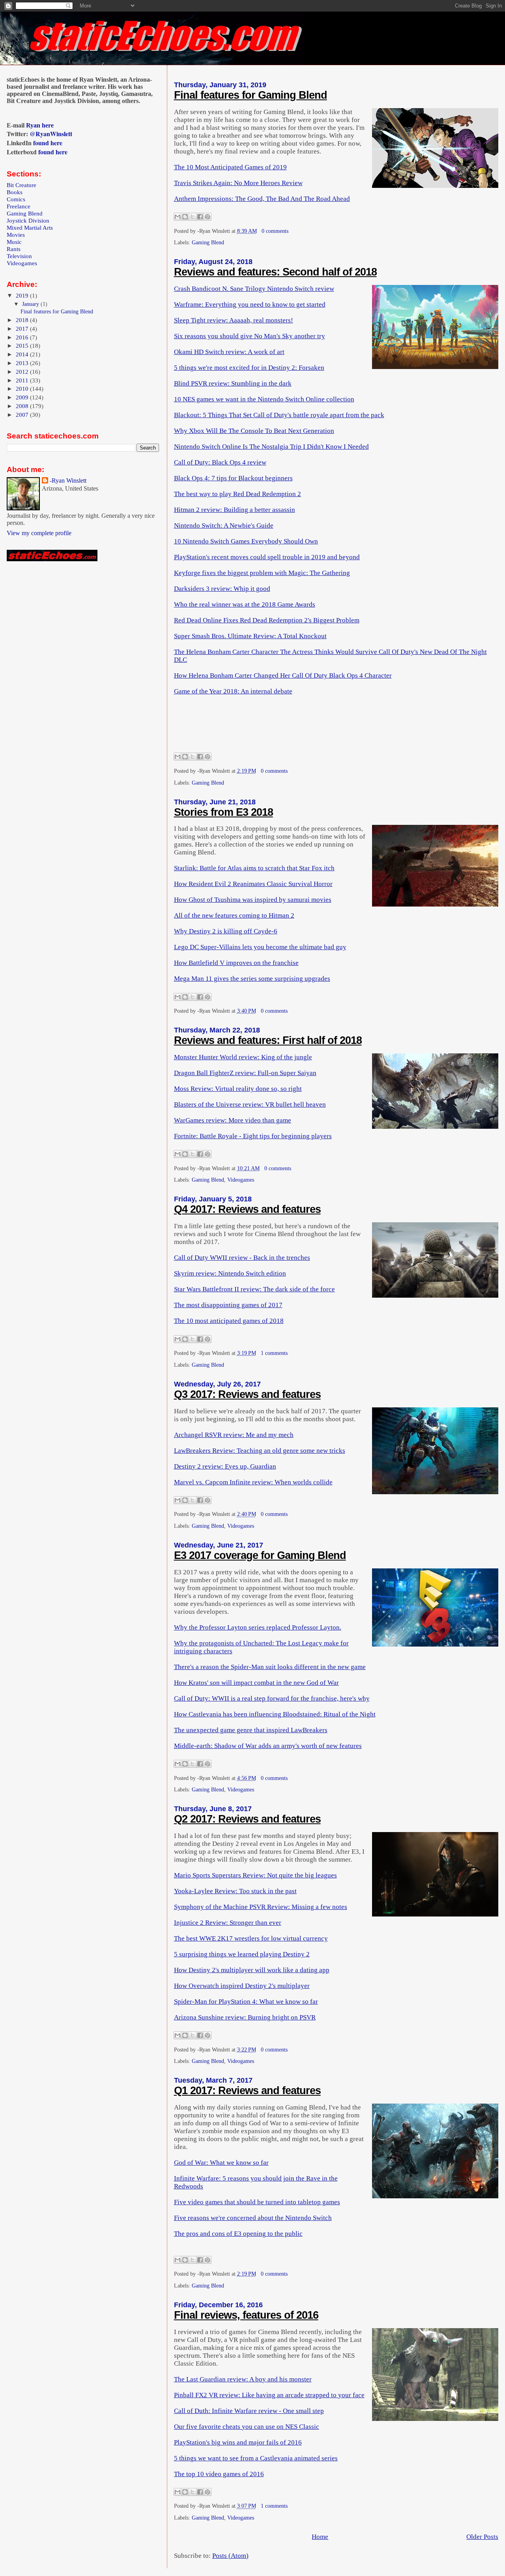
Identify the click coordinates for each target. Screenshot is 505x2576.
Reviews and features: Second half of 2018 (275, 272)
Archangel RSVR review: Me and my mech (234, 1435)
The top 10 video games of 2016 (219, 2474)
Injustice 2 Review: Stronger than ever (228, 1923)
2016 (23, 337)
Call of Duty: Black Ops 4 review (220, 462)
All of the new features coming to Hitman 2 (234, 915)
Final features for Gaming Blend (251, 95)
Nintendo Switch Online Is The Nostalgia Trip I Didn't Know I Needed (271, 447)
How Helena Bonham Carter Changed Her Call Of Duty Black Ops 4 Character (283, 675)
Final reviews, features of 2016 (246, 2315)
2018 (23, 320)
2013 (23, 363)
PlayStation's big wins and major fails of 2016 (238, 2442)
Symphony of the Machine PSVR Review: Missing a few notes (261, 1907)
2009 (23, 397)
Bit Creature (22, 185)
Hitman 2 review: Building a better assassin (235, 510)
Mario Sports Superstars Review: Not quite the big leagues (255, 1875)
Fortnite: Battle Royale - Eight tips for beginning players (253, 1136)
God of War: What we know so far (221, 2163)
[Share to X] (193, 217)
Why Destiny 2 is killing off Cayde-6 (226, 931)
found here (48, 143)
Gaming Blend (208, 243)
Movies (16, 235)
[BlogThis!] (185, 217)
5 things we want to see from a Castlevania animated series (256, 2458)
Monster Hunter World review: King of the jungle (243, 1057)
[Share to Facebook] (200, 217)
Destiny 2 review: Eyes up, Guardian (225, 1466)
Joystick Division (28, 220)
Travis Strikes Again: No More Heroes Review (238, 183)
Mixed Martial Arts (30, 228)
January (31, 304)
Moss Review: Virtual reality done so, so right (238, 1089)
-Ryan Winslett (68, 481)
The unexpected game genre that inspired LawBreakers (251, 1730)
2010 (23, 389)
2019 (23, 295)
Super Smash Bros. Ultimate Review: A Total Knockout (250, 636)
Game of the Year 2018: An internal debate (233, 691)
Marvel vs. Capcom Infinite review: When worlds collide (253, 1482)
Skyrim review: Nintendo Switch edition (230, 1273)
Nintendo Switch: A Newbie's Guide (224, 526)
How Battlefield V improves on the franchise (236, 963)
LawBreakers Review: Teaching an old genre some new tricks (260, 1451)
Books (15, 192)
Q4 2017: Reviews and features (247, 1209)
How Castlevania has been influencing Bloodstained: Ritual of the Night (275, 1714)
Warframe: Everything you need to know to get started (250, 304)
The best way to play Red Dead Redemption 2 (238, 494)
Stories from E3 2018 (224, 812)
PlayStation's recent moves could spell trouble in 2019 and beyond (267, 557)
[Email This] (178, 217)
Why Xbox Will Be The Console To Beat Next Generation (254, 431)
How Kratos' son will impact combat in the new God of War (256, 1683)
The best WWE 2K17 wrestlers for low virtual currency (251, 1938)
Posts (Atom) (230, 2556)
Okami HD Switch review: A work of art (229, 352)
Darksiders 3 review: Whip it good (222, 589)
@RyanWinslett (51, 134)
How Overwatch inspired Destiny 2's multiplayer (242, 1986)
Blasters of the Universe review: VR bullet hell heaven (250, 1104)
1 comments (274, 1353)
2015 (23, 346)
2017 (23, 329)
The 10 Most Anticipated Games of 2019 (230, 167)
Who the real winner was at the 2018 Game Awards (245, 604)
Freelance (19, 206)
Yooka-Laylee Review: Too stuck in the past (235, 1891)
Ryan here (40, 125)
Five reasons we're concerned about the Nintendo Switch (253, 2218)
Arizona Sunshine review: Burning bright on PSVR (245, 2017)
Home (320, 2537)
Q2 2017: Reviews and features (247, 1819)
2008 (23, 406)
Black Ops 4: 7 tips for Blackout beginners (233, 478)
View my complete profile (39, 533)
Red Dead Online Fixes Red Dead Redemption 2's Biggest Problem (267, 620)
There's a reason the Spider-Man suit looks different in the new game (270, 1667)
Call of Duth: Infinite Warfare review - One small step (249, 2411)
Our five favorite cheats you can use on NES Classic (247, 2427)
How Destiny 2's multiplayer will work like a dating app (252, 1970)
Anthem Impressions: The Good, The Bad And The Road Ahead (262, 199)
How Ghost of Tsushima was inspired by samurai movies (253, 900)
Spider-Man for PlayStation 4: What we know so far (246, 2002)
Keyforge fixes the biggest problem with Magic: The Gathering (262, 573)
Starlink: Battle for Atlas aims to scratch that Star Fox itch (254, 868)
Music (14, 242)
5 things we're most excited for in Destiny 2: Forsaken (249, 368)
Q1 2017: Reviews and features (247, 2091)
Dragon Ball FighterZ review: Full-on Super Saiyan (245, 1073)
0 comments (275, 231)
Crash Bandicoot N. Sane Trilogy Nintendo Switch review (254, 289)
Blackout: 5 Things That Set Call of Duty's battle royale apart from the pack (279, 415)
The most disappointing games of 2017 (228, 1305)
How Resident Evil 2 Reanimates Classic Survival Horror (253, 884)
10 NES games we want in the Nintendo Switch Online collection (264, 399)
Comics (16, 199)
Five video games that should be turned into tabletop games (257, 2202)
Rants (14, 249)
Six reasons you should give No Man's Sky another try (250, 336)
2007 (23, 415)
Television (19, 256)
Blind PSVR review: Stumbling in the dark (233, 383)
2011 (23, 380)
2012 (23, 372)
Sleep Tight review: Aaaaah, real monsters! (234, 320)
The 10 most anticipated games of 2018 (229, 1321)
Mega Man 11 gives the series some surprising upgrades (252, 979)
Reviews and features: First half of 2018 (268, 1040)
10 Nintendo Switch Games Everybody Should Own (246, 541)
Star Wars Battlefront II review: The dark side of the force (254, 1289)
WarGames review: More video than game (233, 1120)
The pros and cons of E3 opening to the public (238, 2234)
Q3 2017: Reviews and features (247, 1394)
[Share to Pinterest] (208, 217)
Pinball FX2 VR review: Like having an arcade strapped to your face (269, 2395)
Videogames (241, 1180)
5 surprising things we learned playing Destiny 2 (242, 1954)
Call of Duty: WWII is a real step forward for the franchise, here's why (272, 1698)
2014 (23, 354)
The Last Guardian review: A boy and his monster (243, 2379)
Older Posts (482, 2537)
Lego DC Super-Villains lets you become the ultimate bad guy (260, 947)
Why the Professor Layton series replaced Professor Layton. (258, 1627)
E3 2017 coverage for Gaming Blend (260, 1555)
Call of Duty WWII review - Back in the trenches (242, 1258)
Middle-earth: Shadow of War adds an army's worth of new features (268, 1746)
